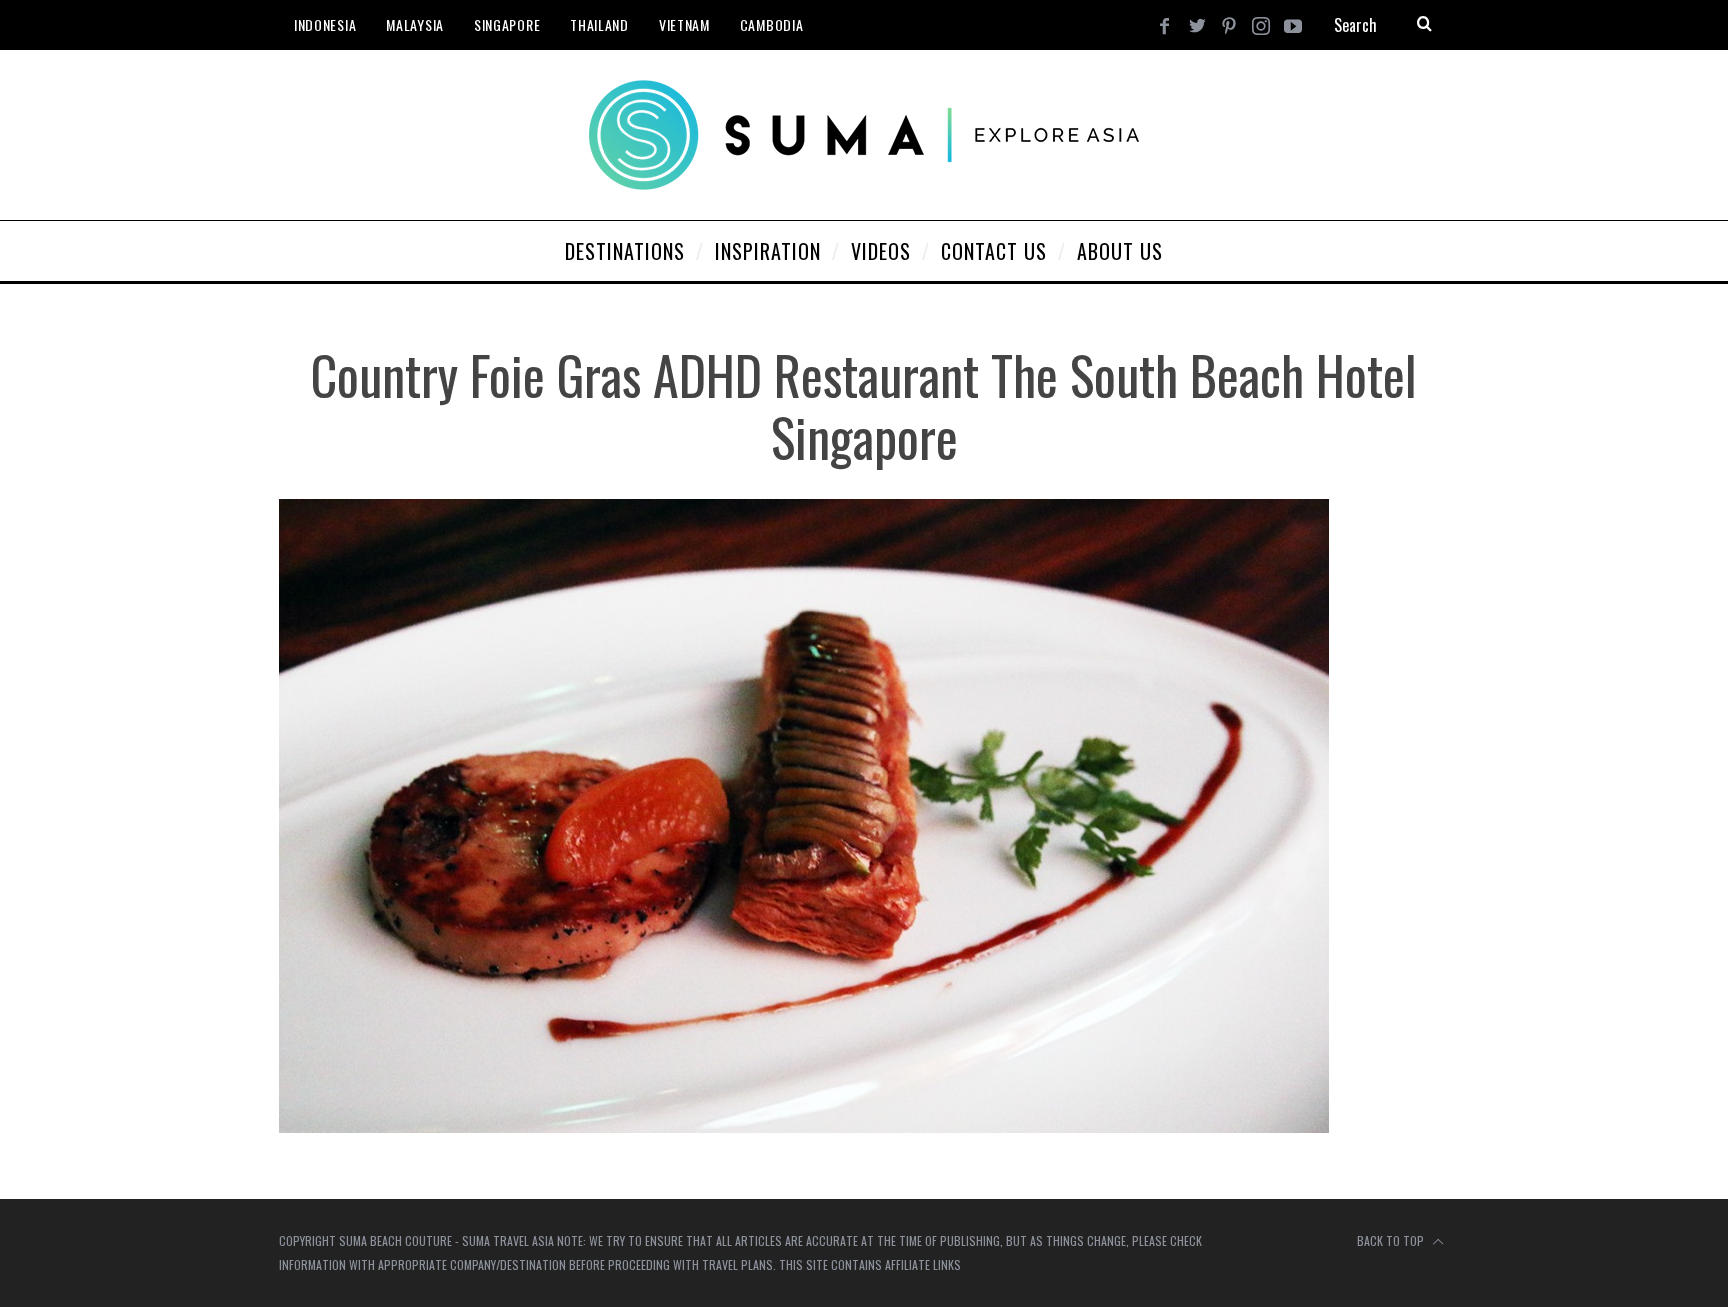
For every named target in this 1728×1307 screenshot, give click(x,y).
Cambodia (772, 24)
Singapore (507, 24)
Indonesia (325, 24)
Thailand (599, 24)
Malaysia (415, 24)
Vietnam (684, 24)
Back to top (1392, 1240)
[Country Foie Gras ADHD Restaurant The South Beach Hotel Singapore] (804, 1126)
